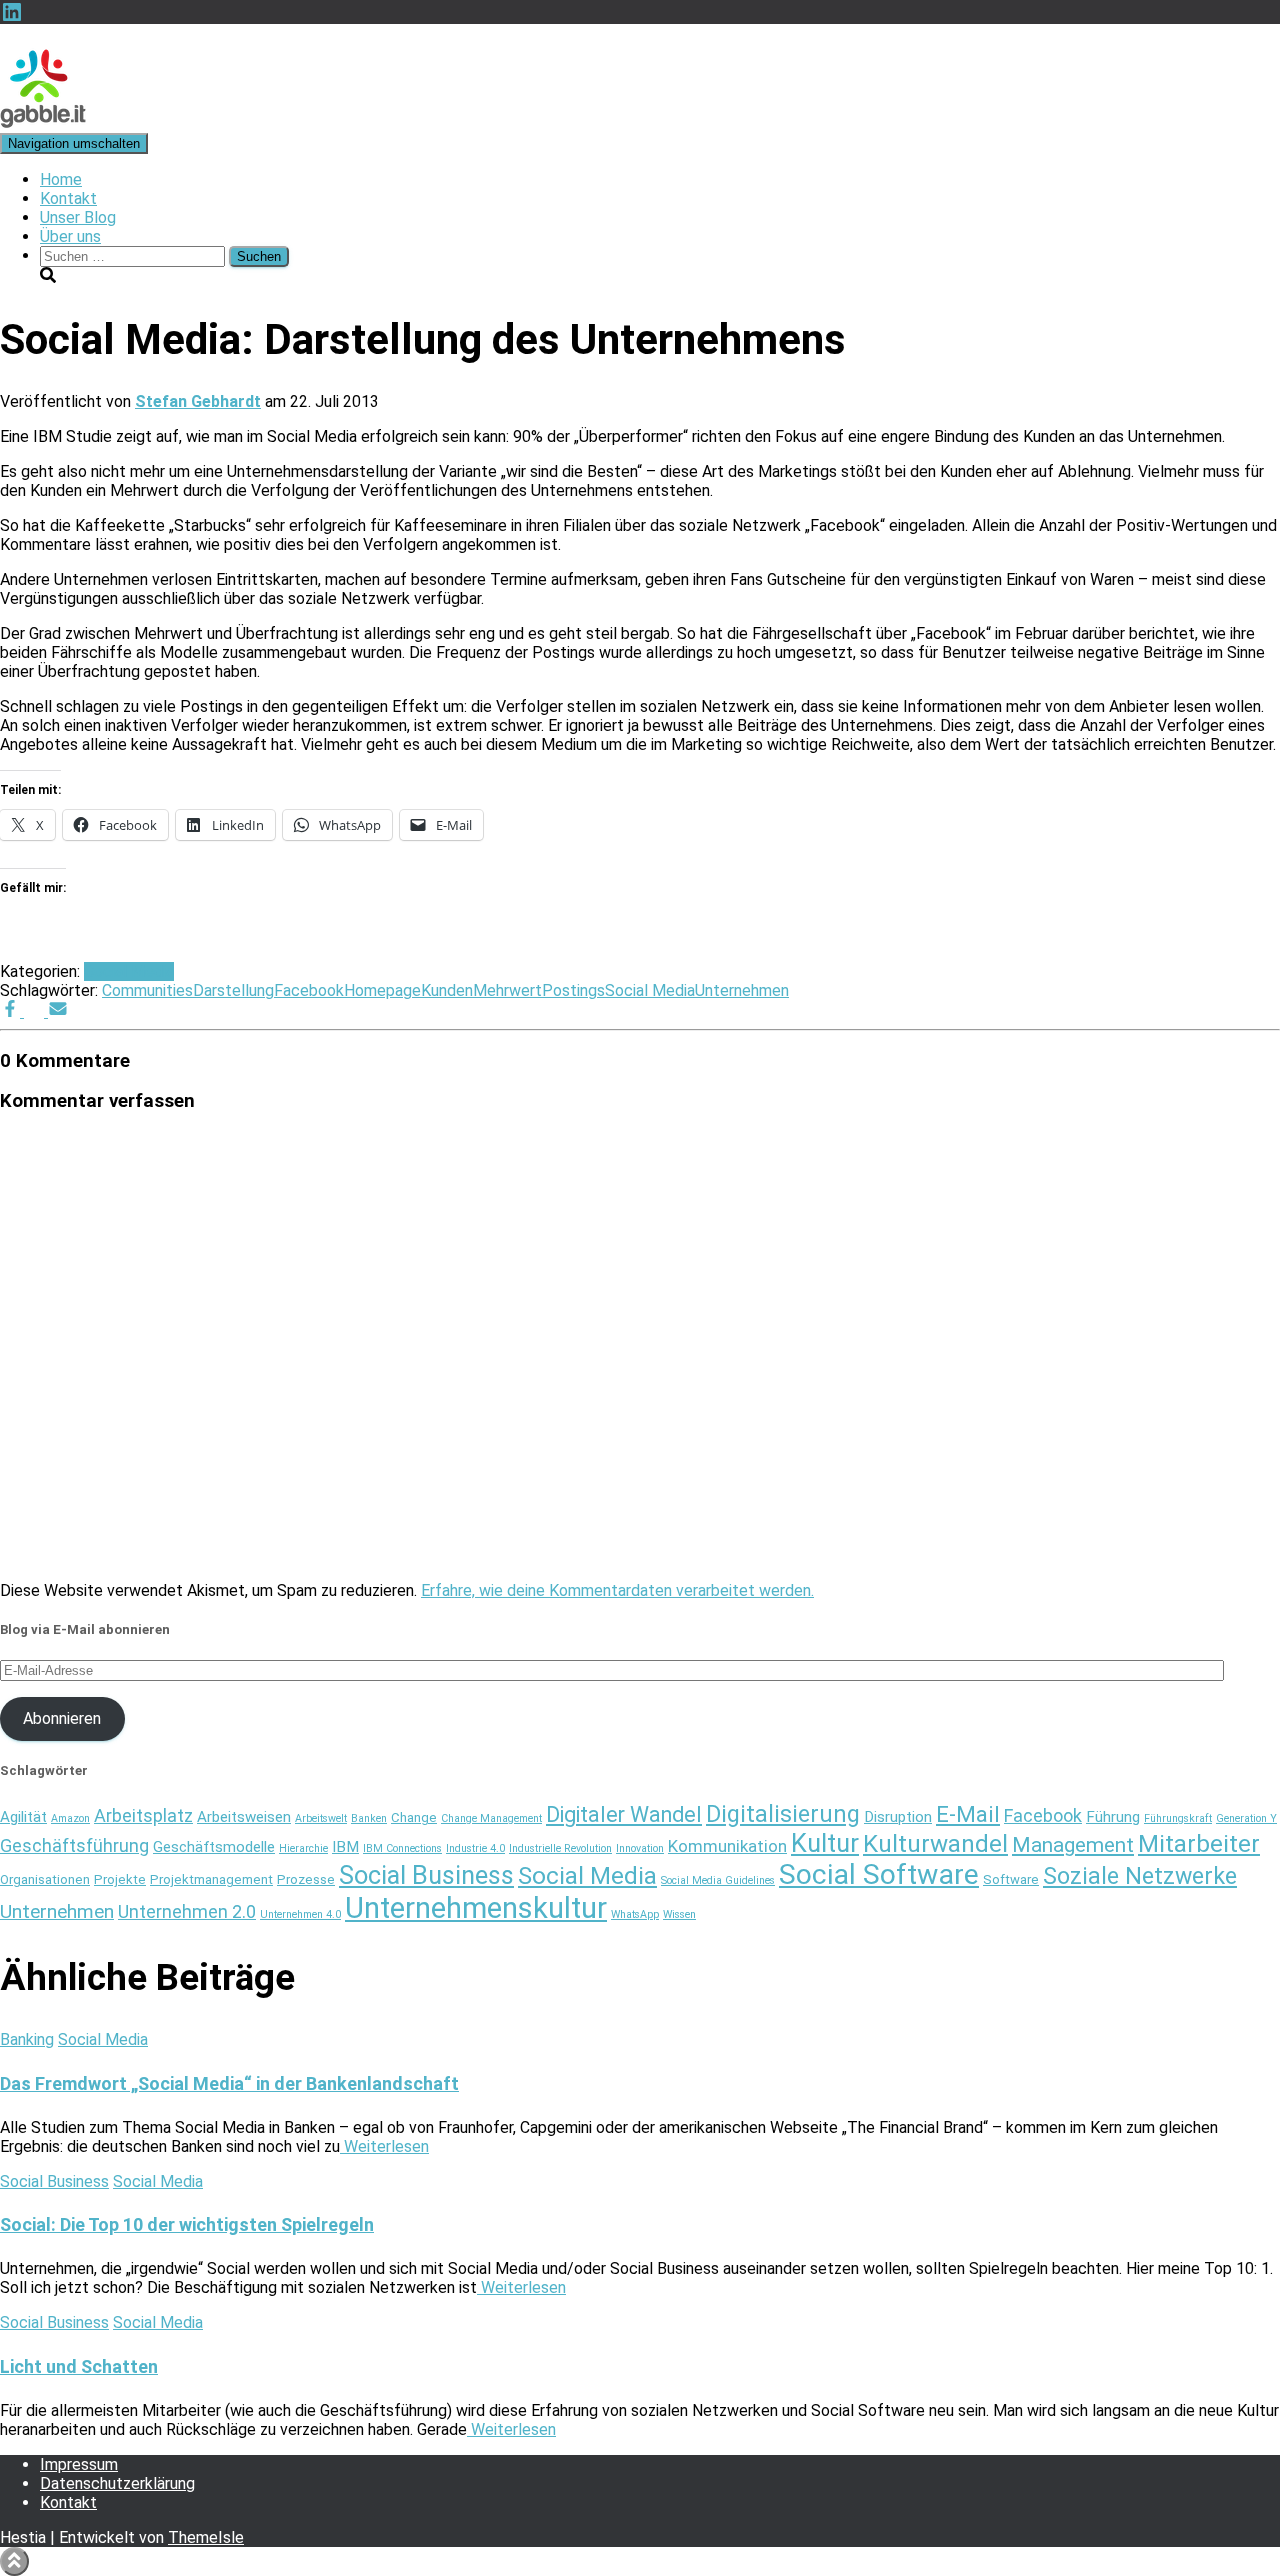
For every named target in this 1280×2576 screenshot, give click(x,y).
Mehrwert (507, 990)
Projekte (120, 1879)
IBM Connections (402, 1848)
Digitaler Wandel (624, 1814)
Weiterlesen (384, 2146)
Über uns (70, 236)
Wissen (679, 1914)
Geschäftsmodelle (214, 1847)
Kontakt (68, 198)
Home (61, 179)
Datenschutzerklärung (117, 2483)
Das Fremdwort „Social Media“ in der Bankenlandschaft (229, 2083)
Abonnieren (62, 1718)
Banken (369, 1818)
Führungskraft (1178, 1818)
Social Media (129, 971)
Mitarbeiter (1199, 1844)
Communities (147, 990)
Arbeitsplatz (143, 1815)
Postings (573, 990)
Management (1073, 1845)
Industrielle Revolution (560, 1848)
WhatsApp (635, 1914)
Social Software (879, 1874)
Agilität (23, 1817)
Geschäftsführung (74, 1845)
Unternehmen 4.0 (300, 1914)
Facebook (309, 990)
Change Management (491, 1818)
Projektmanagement (211, 1879)
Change (414, 1817)
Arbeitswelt (321, 1818)
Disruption (898, 1817)
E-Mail (968, 1814)
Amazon (70, 1818)
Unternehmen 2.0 (187, 1911)
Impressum (79, 2464)
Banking (27, 2039)
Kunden (447, 990)
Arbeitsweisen (244, 1817)
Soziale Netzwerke (1140, 1876)
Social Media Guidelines (718, 1880)
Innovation (640, 1848)
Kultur (825, 1843)
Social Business (426, 1875)
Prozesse (306, 1879)
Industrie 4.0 (475, 1848)
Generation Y (1246, 1818)
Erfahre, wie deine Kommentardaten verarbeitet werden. (617, 1590)
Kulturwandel (935, 1844)
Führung (1113, 1817)
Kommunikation (727, 1846)
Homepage (382, 990)
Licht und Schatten (79, 2366)
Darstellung (233, 990)
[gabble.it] (43, 123)
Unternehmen (742, 990)
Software (1011, 1879)
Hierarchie (303, 1848)
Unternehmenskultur (476, 1908)
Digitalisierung (783, 1814)
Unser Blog (78, 217)
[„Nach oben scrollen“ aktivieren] (14, 2561)
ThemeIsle (206, 2537)
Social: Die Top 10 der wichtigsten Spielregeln (187, 2224)
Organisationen (45, 1879)
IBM (345, 1847)
